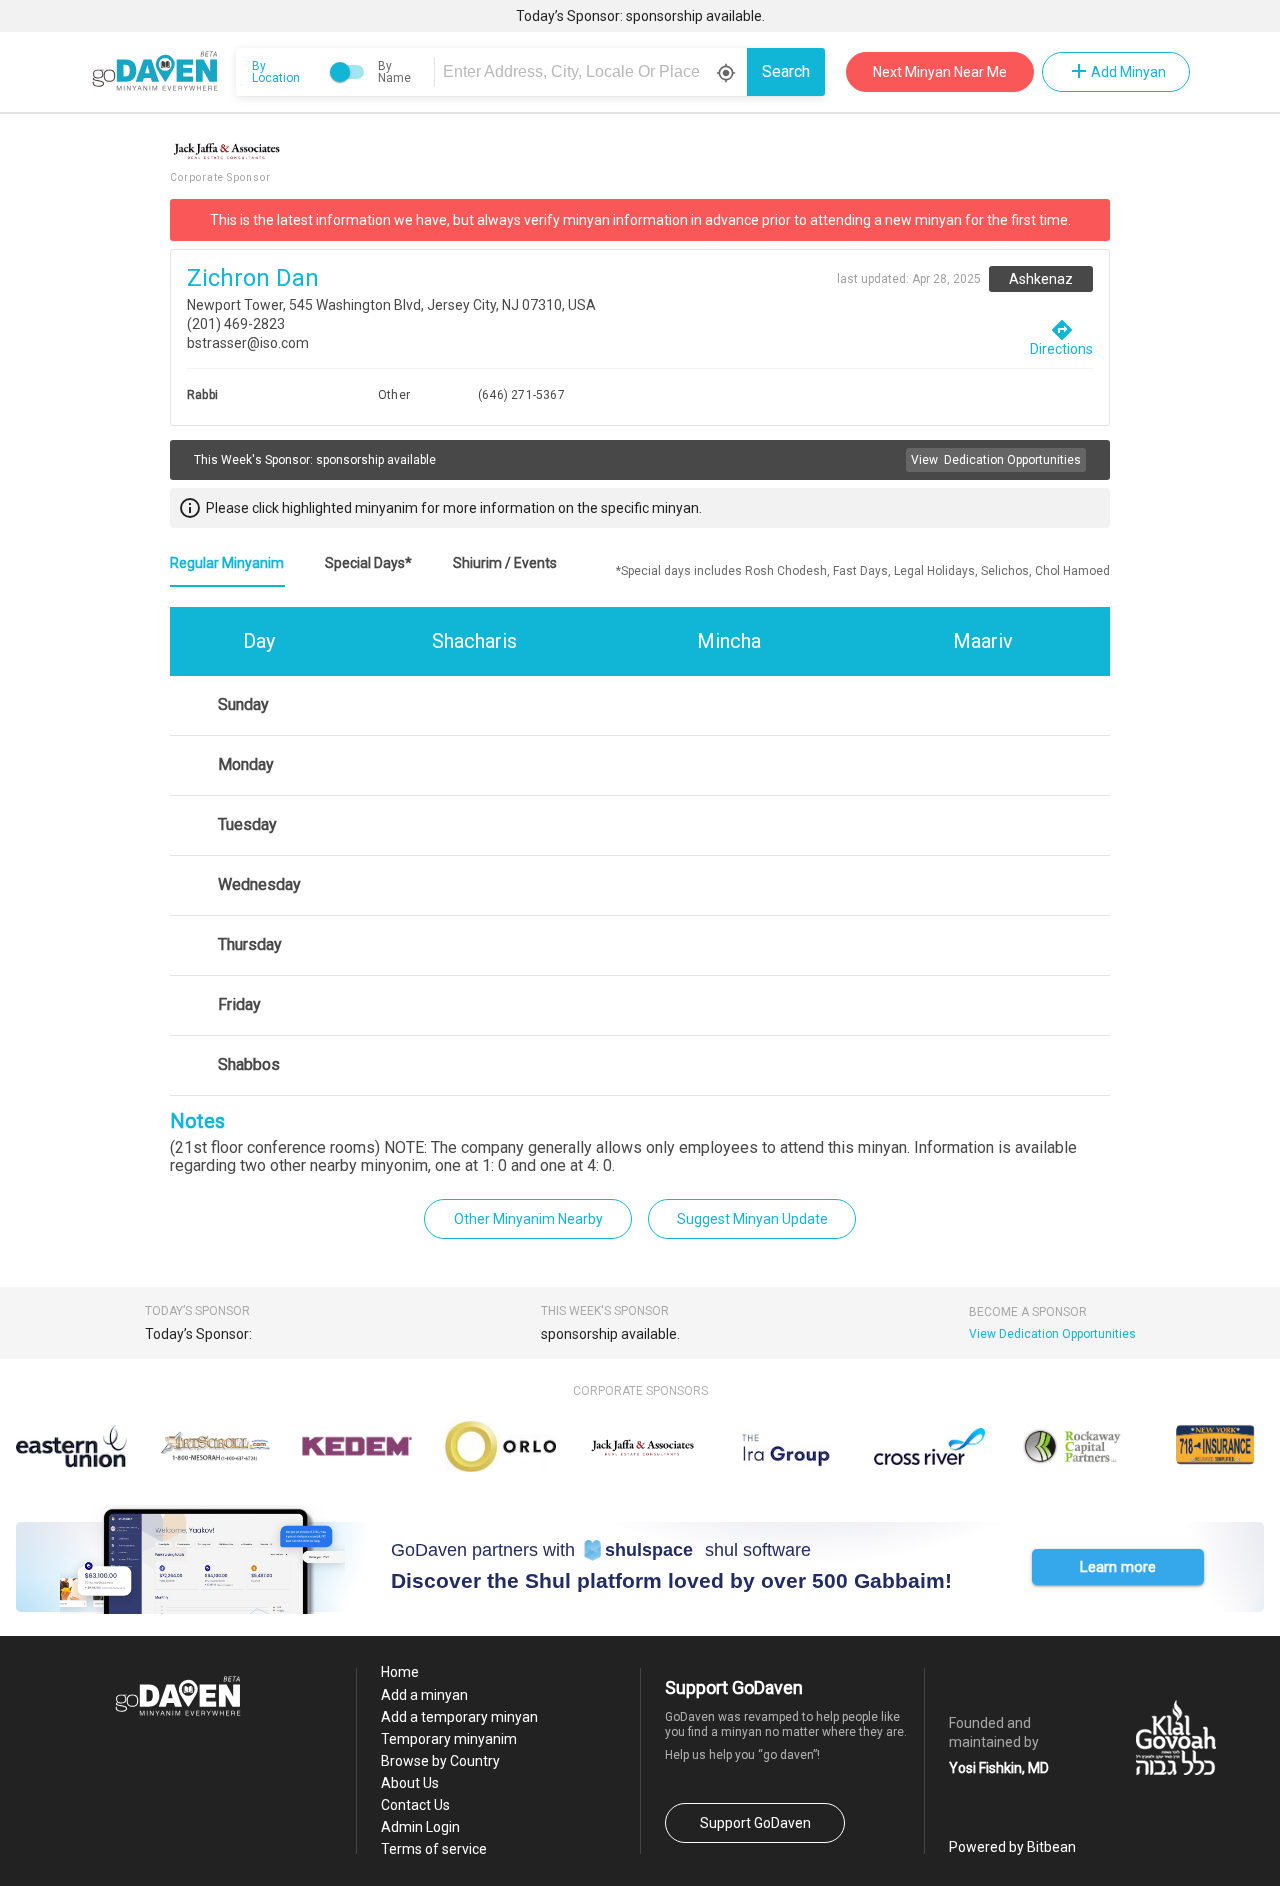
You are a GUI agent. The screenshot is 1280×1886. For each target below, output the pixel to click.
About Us (410, 1783)
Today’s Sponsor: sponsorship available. (640, 16)
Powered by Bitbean (1012, 1847)
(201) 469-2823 (236, 324)
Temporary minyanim (449, 1739)
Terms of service (434, 1849)
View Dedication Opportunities (1052, 1334)
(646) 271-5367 (521, 395)
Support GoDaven (755, 1823)
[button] (1118, 1567)
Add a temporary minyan (459, 1717)
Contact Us (415, 1805)
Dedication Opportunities (996, 460)
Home (400, 1672)
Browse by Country (440, 1761)
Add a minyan (424, 1695)
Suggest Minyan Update (752, 1219)
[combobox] (594, 72)
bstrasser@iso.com (248, 343)
